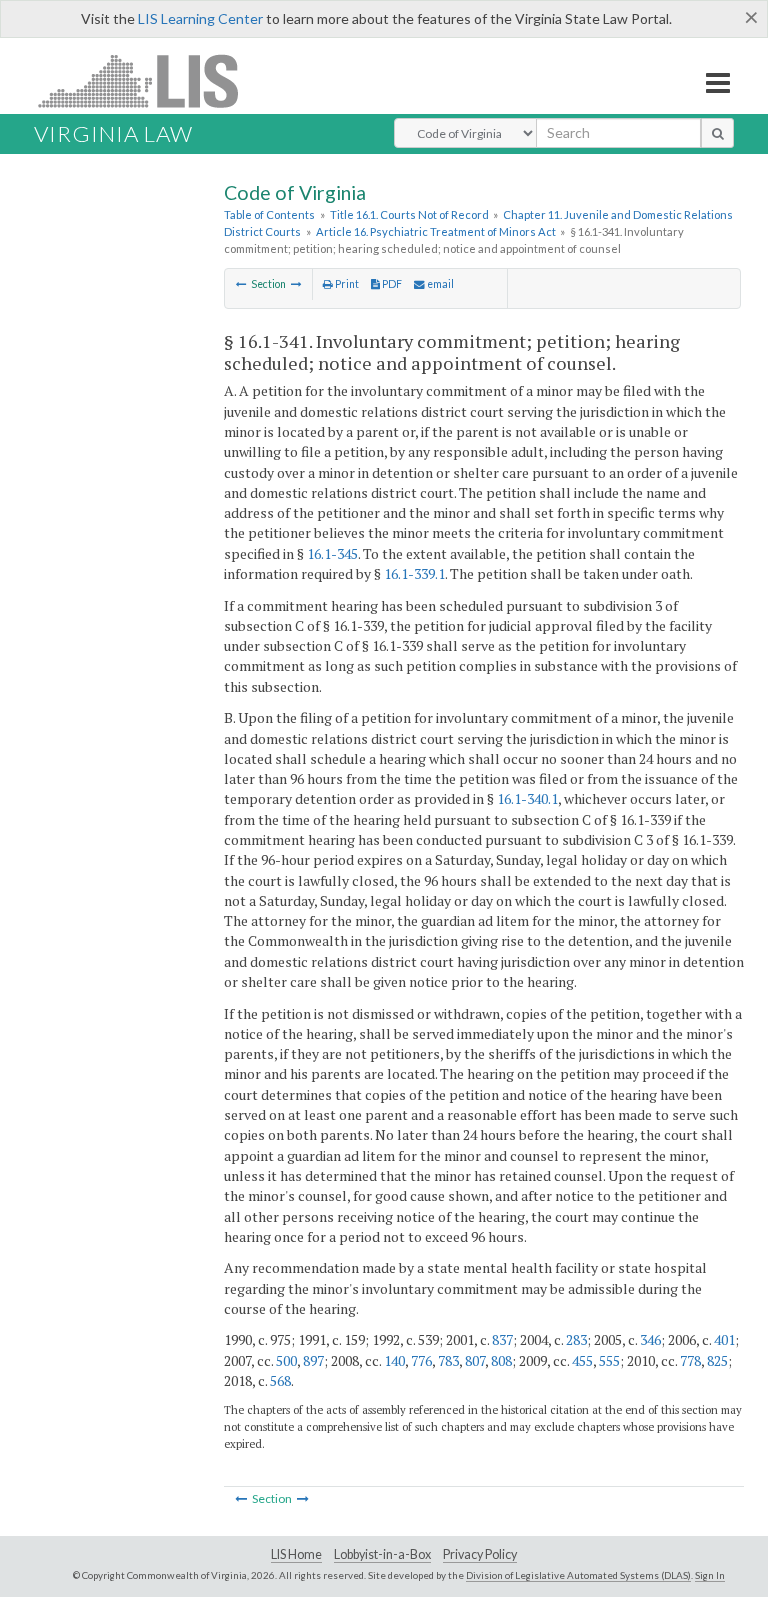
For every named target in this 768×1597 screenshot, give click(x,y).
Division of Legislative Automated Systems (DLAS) (578, 1575)
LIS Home (296, 1554)
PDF (391, 284)
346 (650, 1339)
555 (609, 1360)
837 (502, 1339)
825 (717, 1360)
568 (280, 1380)
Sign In (710, 1575)
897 (313, 1360)
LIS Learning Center (200, 18)
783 (448, 1360)
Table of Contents (269, 214)
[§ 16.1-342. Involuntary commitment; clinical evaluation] (296, 284)
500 (286, 1360)
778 (690, 1360)
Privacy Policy (480, 1554)
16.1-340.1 (527, 798)
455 (582, 1360)
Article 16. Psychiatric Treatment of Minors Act (436, 231)
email (439, 284)
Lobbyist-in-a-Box (382, 1554)
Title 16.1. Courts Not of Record (409, 214)
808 (501, 1360)
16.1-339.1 (414, 573)
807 (475, 1360)
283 (576, 1339)
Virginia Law (113, 133)
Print (346, 284)
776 (421, 1360)
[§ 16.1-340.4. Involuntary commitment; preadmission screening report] (241, 284)
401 (724, 1339)
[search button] (717, 133)
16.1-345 (332, 553)
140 (394, 1360)
